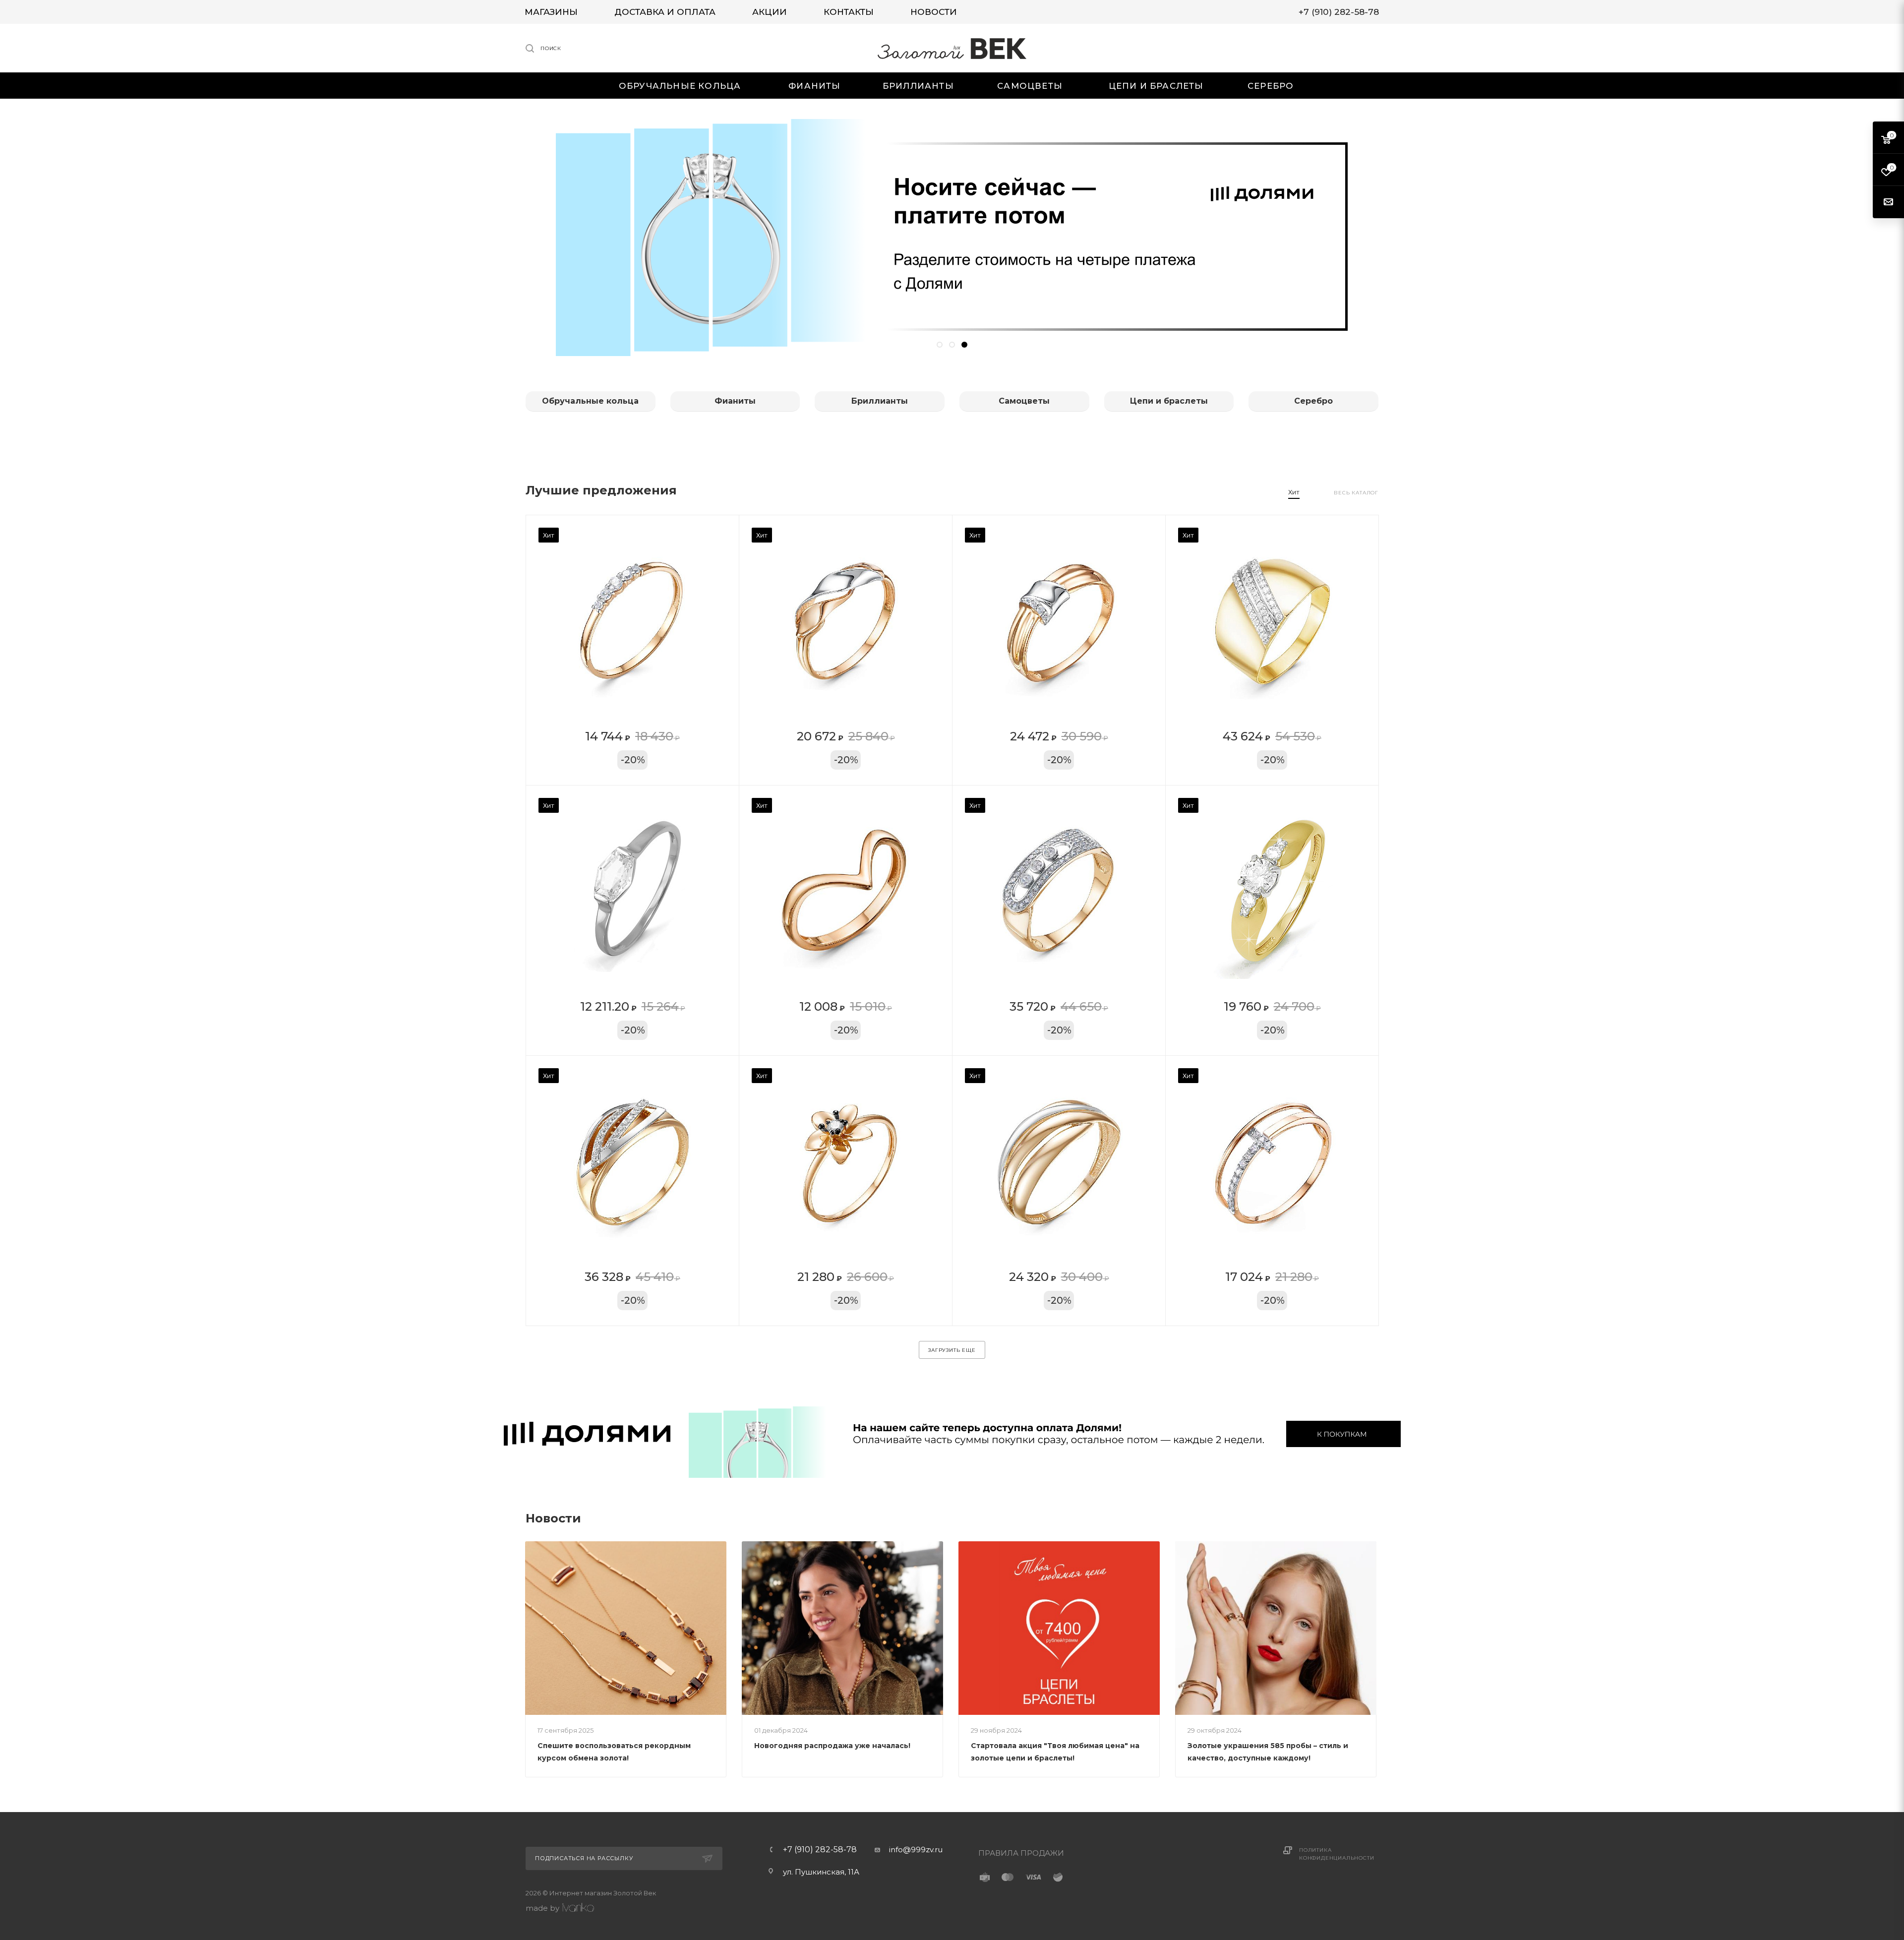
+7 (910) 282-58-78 (820, 1850)
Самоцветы (1024, 401)
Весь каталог (1356, 493)
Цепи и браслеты (1169, 401)
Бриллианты (880, 401)
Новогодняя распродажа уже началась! (832, 1746)
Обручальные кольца (590, 401)
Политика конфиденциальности (1337, 1854)
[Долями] (952, 1434)
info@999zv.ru (916, 1849)
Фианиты (735, 401)
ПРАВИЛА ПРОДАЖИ (1021, 1853)
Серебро (1313, 401)
